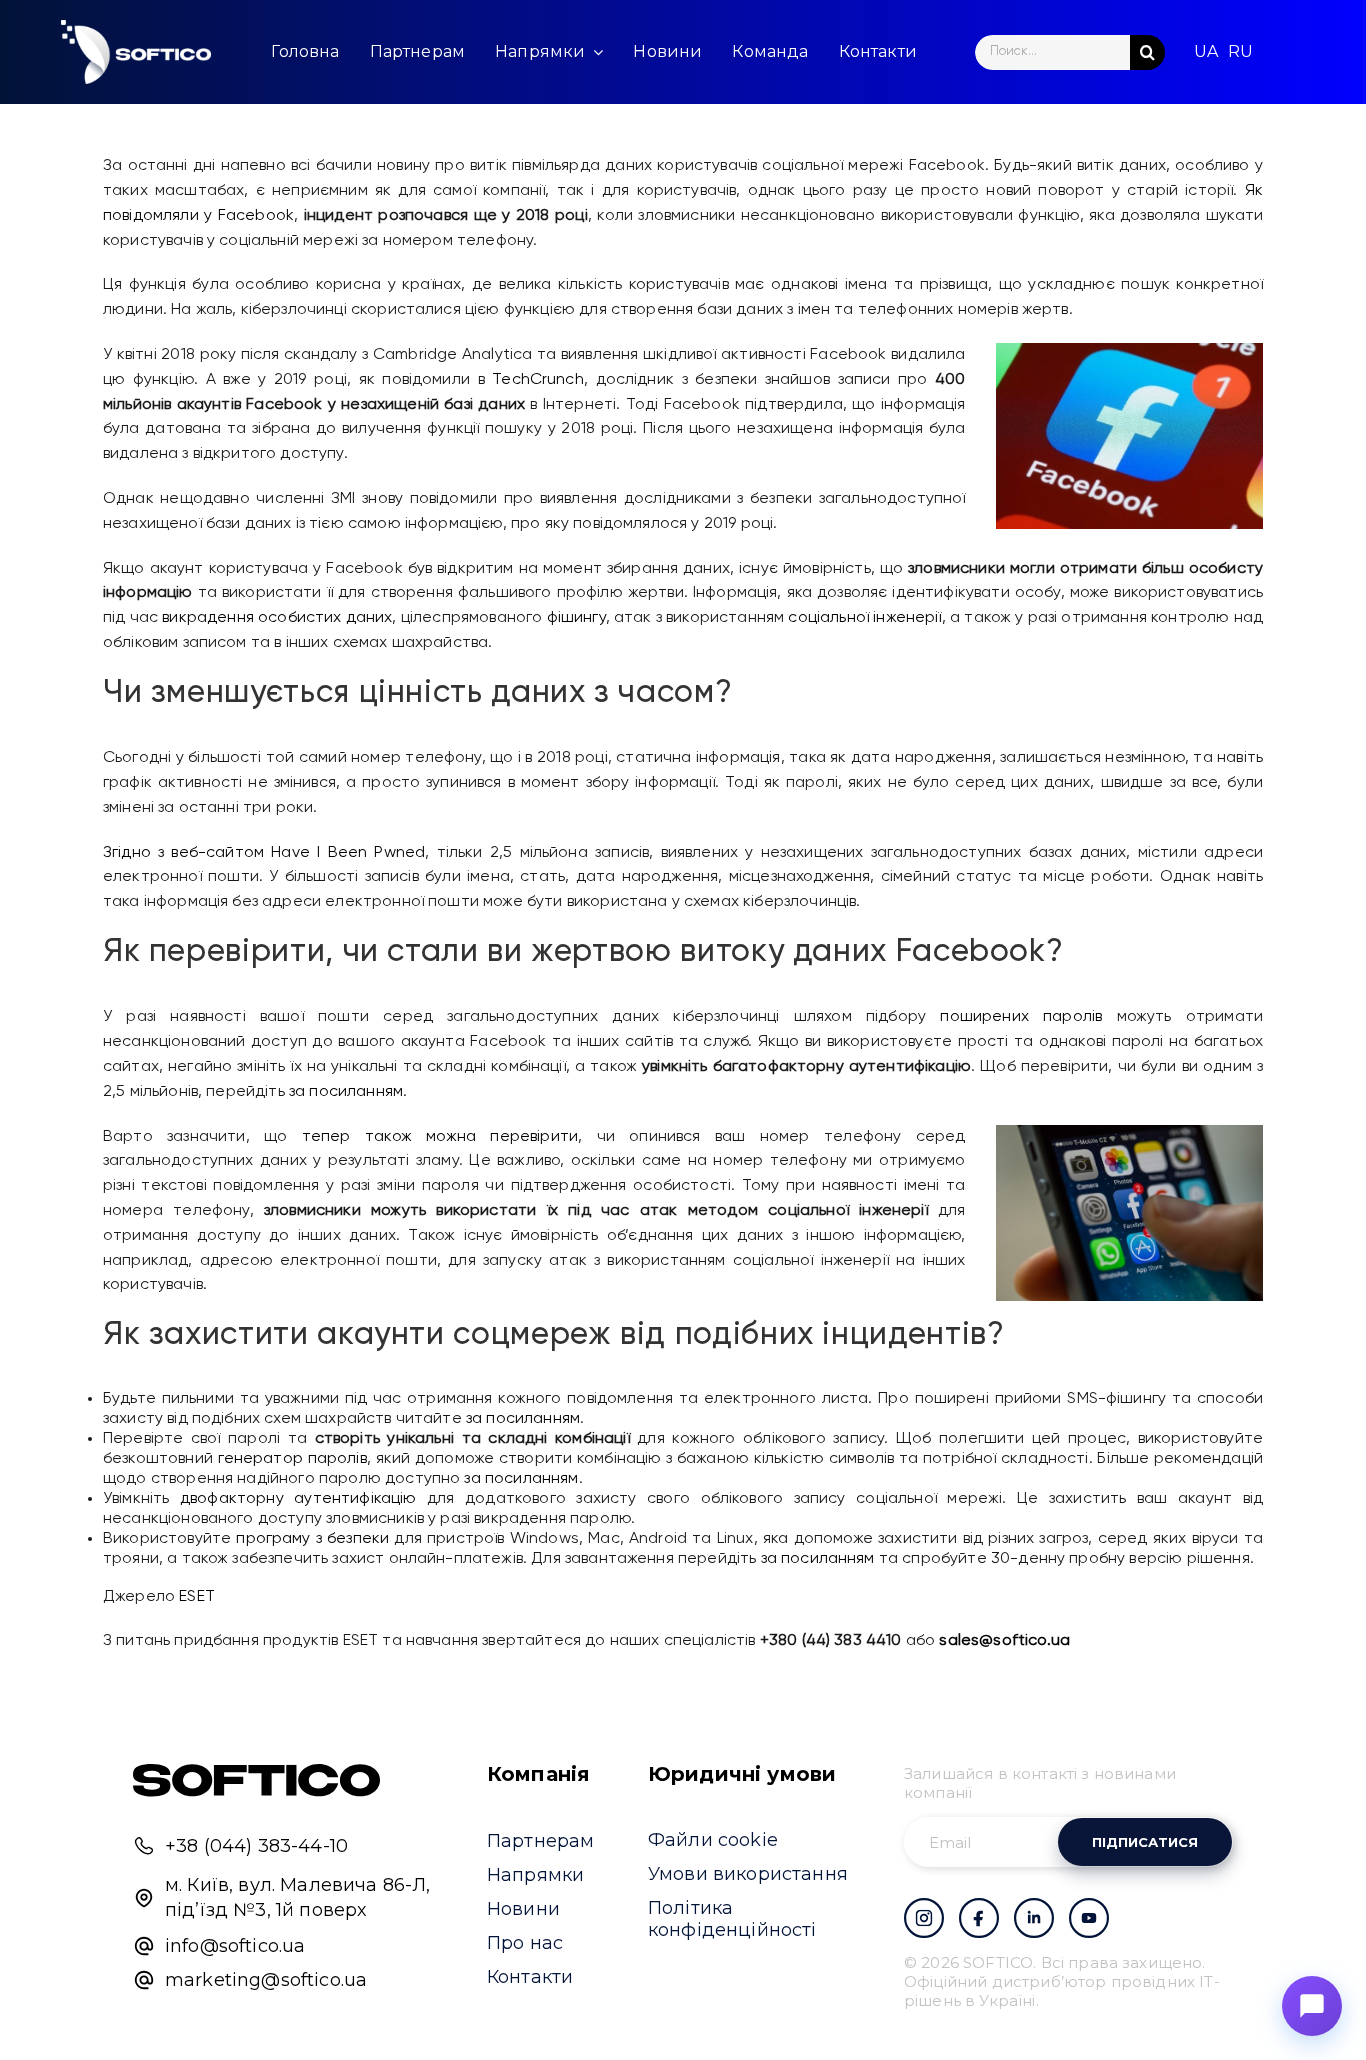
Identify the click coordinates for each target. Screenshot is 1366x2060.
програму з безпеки (312, 1539)
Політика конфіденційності (732, 1919)
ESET (197, 1597)
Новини (523, 1909)
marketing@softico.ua (266, 1980)
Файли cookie (713, 1840)
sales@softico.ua (1004, 1641)
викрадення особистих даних (277, 618)
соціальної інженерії (864, 618)
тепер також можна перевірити (440, 1137)
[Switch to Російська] (1240, 52)
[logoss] (136, 52)
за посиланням (346, 1092)
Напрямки (535, 1875)
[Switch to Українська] (1206, 52)
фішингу (576, 618)
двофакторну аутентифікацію (298, 1499)
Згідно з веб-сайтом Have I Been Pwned (264, 853)
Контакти (530, 1977)
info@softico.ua (235, 1946)
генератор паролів (292, 1459)
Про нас (525, 1943)
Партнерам (540, 1841)
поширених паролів (1021, 1017)
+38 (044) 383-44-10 (256, 1846)
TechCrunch (538, 380)
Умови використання (748, 1874)
